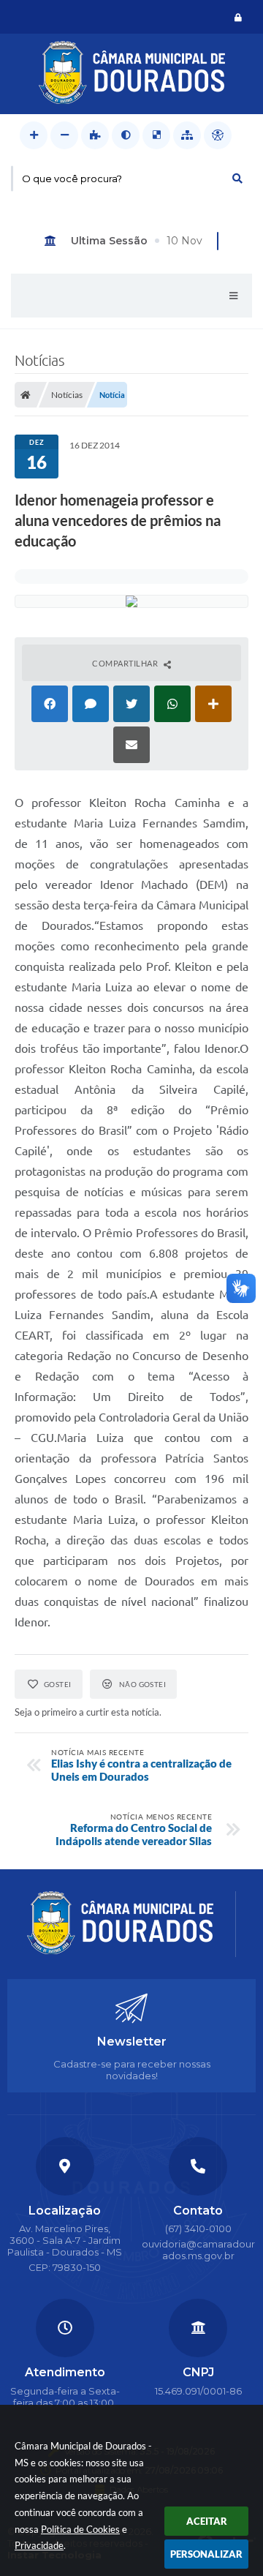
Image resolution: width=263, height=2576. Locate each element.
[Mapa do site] (187, 135)
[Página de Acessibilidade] (218, 135)
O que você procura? (72, 179)
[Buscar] (237, 179)
